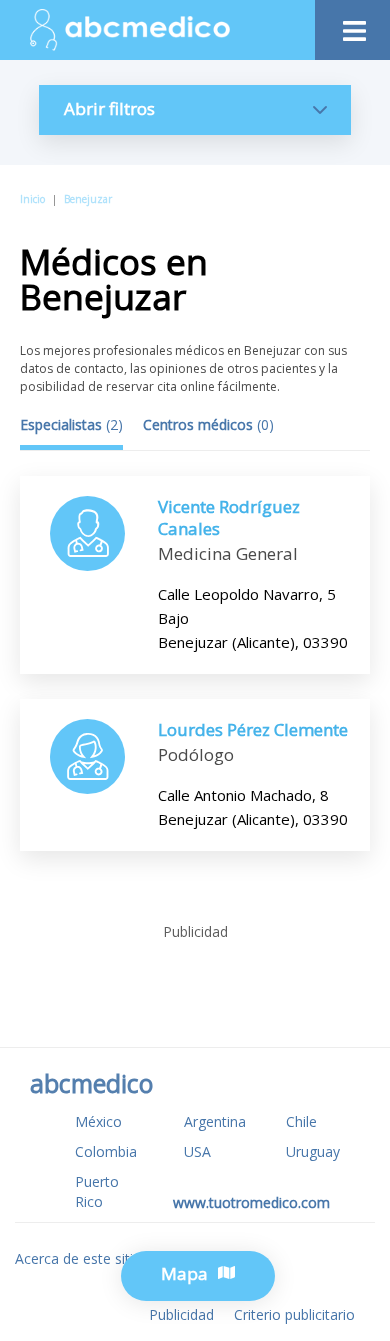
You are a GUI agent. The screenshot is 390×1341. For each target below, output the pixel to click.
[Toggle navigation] (352, 25)
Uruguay (313, 1151)
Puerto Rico (97, 1191)
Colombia (106, 1151)
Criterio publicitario (294, 1314)
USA (197, 1151)
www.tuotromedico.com (251, 1202)
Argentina (215, 1121)
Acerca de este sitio (78, 1258)
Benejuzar (88, 199)
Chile (301, 1121)
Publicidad (181, 1314)
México (98, 1121)
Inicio (32, 199)
